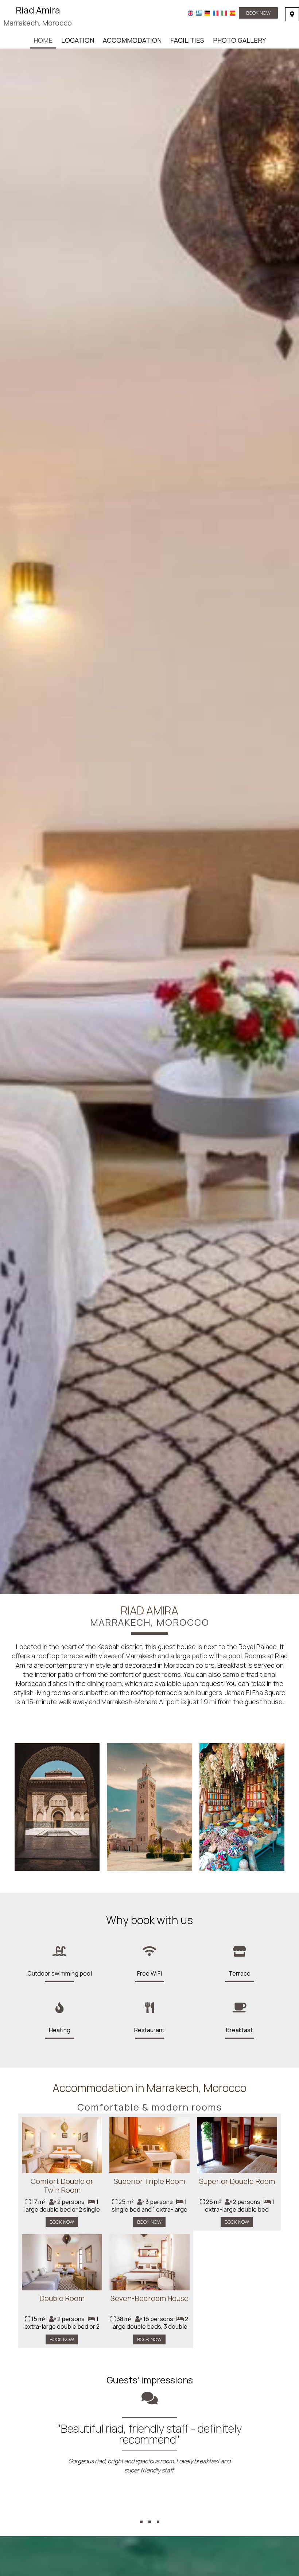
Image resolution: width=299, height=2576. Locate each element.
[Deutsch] (207, 13)
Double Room (62, 2298)
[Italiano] (224, 13)
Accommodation (132, 40)
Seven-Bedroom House (149, 2298)
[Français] (216, 13)
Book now (258, 13)
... (150, 2509)
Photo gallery (239, 40)
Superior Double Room (237, 2181)
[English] (191, 13)
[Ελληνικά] (199, 13)
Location (78, 40)
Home (43, 40)
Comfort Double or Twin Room (62, 2186)
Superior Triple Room (149, 2181)
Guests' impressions (150, 2380)
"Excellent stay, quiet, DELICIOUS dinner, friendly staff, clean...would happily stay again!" (149, 2434)
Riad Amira (38, 16)
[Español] (232, 13)
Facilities (187, 40)
